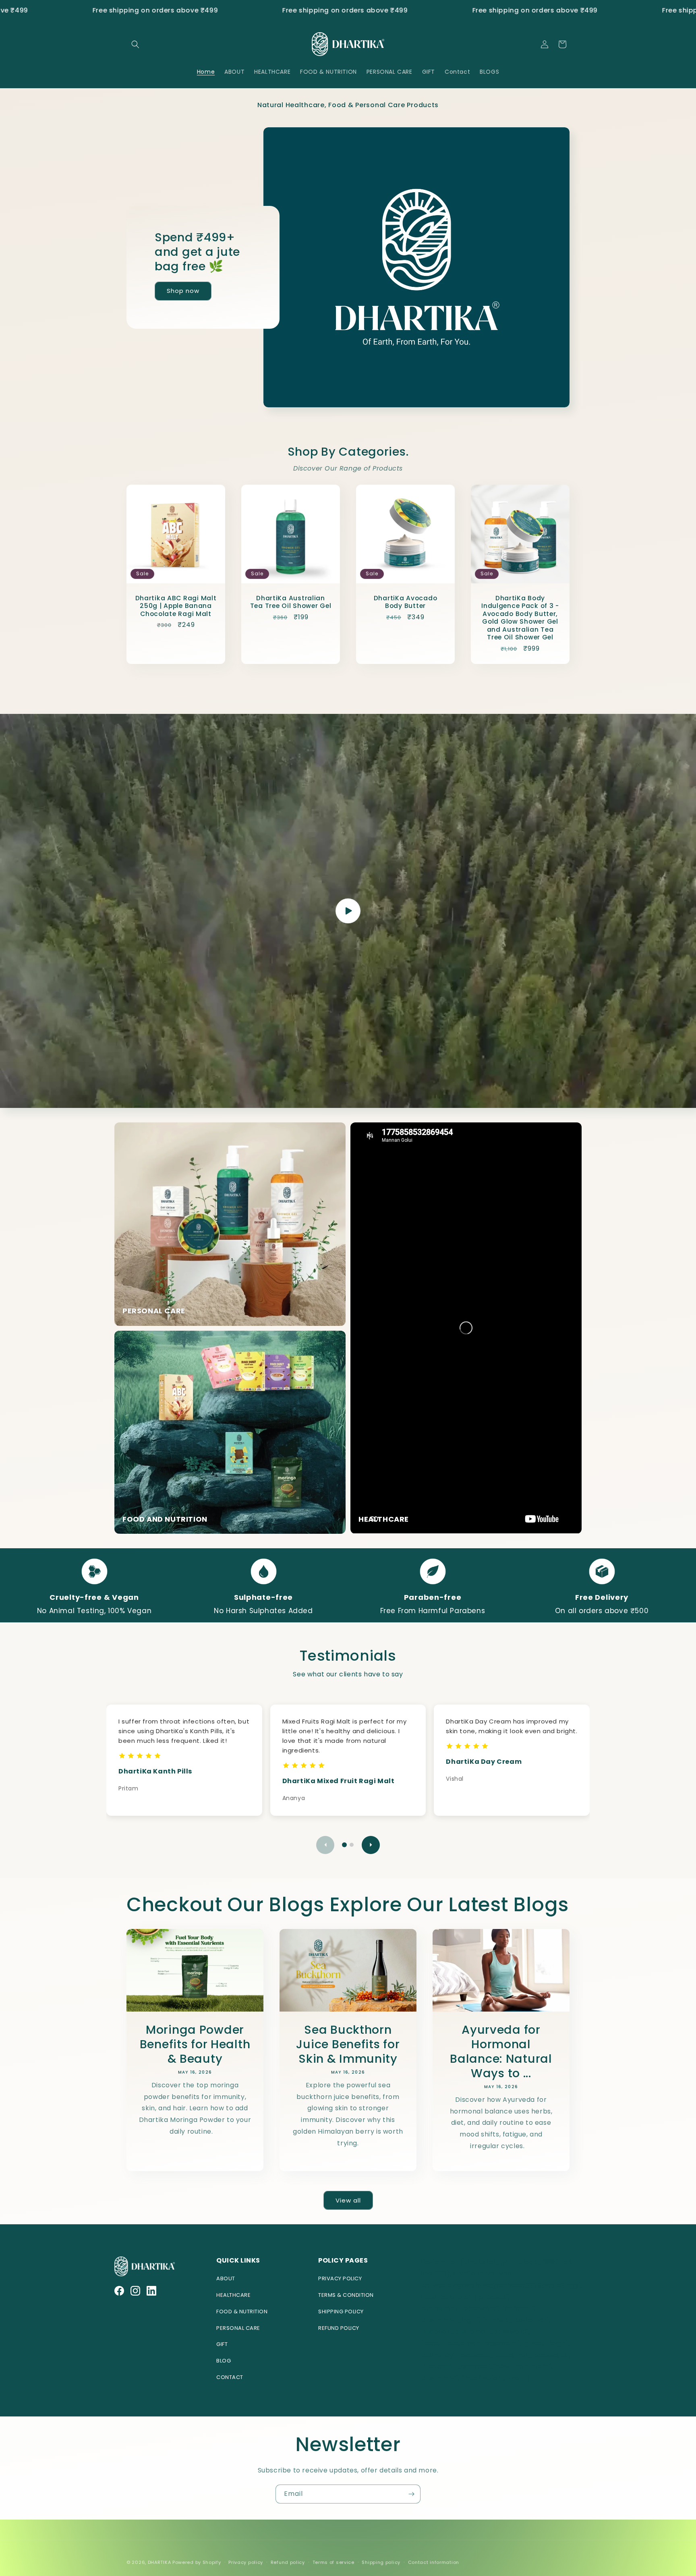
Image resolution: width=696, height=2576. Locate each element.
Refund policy (288, 2562)
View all (348, 2200)
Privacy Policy (340, 2278)
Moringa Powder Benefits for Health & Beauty (195, 2044)
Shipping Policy (341, 2312)
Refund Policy (339, 2328)
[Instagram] (135, 2291)
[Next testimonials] (371, 1845)
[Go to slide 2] (352, 1845)
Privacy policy (246, 2562)
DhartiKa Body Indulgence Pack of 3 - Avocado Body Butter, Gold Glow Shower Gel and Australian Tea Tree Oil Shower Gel (520, 618)
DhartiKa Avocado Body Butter (406, 602)
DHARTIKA (159, 2562)
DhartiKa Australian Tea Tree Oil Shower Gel (291, 602)
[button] (135, 44)
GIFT (222, 2344)
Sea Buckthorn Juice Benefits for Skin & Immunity (348, 2044)
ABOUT (226, 2278)
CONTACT (230, 2377)
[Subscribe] (411, 2494)
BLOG (224, 2361)
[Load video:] (348, 911)
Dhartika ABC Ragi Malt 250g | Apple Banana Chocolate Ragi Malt (176, 606)
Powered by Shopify (197, 2562)
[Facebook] (119, 2291)
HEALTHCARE (233, 2295)
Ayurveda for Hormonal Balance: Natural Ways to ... (501, 2051)
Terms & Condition (346, 2295)
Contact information (434, 2562)
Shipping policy (381, 2562)
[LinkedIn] (151, 2291)
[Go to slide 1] (344, 1845)
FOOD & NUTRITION (242, 2312)
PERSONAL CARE (238, 2328)
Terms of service (333, 2562)
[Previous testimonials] (325, 1845)
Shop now (183, 291)
